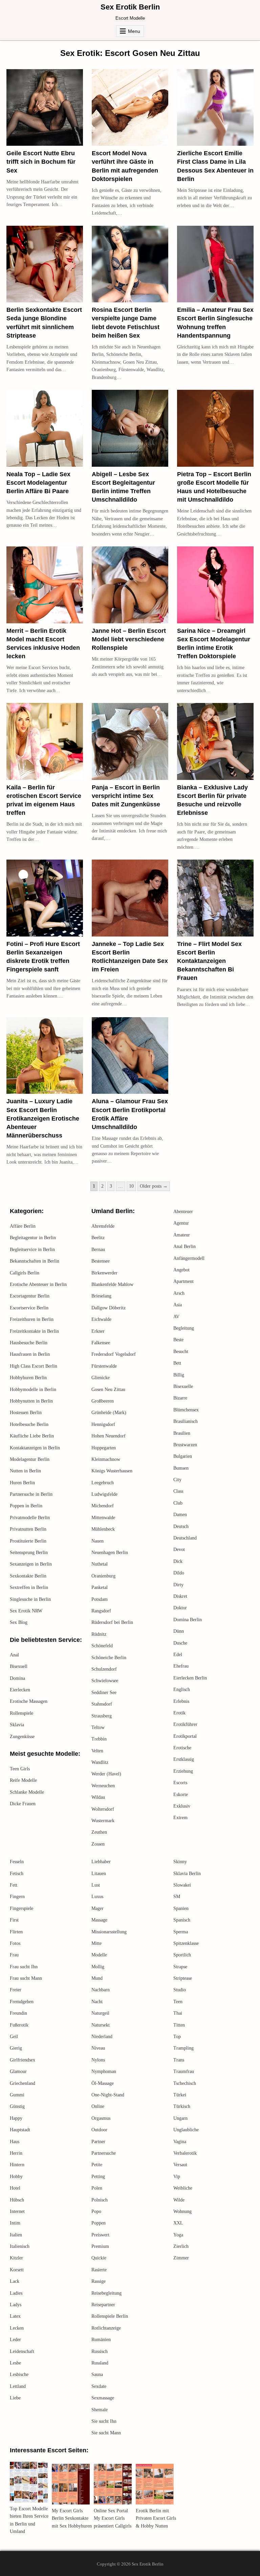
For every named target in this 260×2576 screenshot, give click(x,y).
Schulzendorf (104, 1669)
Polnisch (100, 2200)
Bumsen (181, 1468)
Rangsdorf (101, 1611)
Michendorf (103, 1506)
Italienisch (20, 2246)
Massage (99, 1920)
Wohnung (182, 2211)
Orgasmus (101, 2118)
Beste (178, 1340)
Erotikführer (185, 1724)
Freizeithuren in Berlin (32, 1319)
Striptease (183, 1978)
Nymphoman (104, 2071)
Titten (179, 2025)
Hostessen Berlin (26, 1413)
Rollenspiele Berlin (110, 2316)
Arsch (179, 1293)
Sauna (97, 2374)
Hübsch (17, 2200)
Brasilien (182, 1433)
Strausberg (102, 1716)
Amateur (182, 1235)
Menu (134, 31)
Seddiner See (104, 1693)
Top (177, 2037)
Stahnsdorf (102, 1704)
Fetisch (17, 1874)
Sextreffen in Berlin (29, 1587)
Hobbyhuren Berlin (28, 1378)
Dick (178, 1561)
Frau (14, 1955)
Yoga (178, 2235)
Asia (178, 1305)
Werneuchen (103, 1786)
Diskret (180, 1596)
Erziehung (183, 1771)
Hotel (15, 2188)
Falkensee (101, 1343)
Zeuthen (99, 1832)
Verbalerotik (185, 2153)
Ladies (16, 2293)
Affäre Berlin (23, 1226)
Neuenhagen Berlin (110, 1553)
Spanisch (182, 1920)
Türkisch (182, 2106)
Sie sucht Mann (106, 2433)
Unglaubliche (186, 2130)
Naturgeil (100, 2013)
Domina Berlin (188, 1620)
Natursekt (101, 2025)
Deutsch (181, 1526)
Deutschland (185, 1538)
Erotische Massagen (29, 1701)
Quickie (99, 2258)
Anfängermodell (189, 1258)
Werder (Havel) (106, 1774)
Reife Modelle (23, 1780)
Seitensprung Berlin (29, 1553)
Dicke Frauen (23, 1804)
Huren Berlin (22, 1483)
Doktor (180, 1608)
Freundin (18, 2013)
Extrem (180, 1818)
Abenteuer (183, 1212)
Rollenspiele (21, 1713)
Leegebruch (103, 1483)
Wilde (179, 2200)
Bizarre (180, 1398)
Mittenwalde (103, 1518)
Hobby (16, 2177)
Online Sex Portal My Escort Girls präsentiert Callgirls (113, 2518)
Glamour (18, 2071)
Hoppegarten (104, 1448)
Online (98, 2106)
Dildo (179, 1573)
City (177, 1480)
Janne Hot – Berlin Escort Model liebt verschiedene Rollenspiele (129, 639)
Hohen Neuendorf (109, 1436)
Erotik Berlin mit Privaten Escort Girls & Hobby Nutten (156, 2518)
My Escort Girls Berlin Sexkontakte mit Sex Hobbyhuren (72, 2518)
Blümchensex (186, 1410)
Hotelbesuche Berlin (29, 1424)
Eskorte (181, 1795)
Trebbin (99, 1739)
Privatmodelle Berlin (30, 1518)
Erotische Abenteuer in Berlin (38, 1284)
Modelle (99, 1955)
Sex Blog (19, 1622)
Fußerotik (19, 2025)
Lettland (18, 2386)
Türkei (180, 2095)
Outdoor (99, 2130)
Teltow (98, 1727)
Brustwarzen (185, 1445)
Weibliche (183, 2188)
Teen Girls (20, 1769)
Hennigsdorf (103, 1424)
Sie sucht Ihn (104, 2421)
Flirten (16, 1932)
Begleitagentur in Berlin (33, 1238)
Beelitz (98, 1238)
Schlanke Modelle (27, 1792)
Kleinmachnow (106, 1459)
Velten (97, 1751)
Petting (98, 2177)
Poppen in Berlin (26, 1506)
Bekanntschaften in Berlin (35, 1261)
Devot (179, 1549)
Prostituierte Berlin (28, 1541)
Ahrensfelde (103, 1226)
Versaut (180, 2165)
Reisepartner (103, 2305)
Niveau (98, 2048)
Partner (98, 2142)
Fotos (15, 1943)
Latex (15, 2316)
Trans (179, 2060)
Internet (17, 2211)
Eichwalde (101, 1319)
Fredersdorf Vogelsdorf (114, 1354)
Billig (179, 1375)
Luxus (97, 1897)
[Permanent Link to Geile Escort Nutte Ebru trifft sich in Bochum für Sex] (45, 107)
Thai (178, 2013)
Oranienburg (103, 1576)
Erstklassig (184, 1759)
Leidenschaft (22, 2351)
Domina (17, 1678)
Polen (97, 2188)
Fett (14, 1885)
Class (178, 1491)
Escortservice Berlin (29, 1308)
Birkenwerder (104, 1273)
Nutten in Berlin (25, 1471)
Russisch (100, 2351)
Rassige (99, 2281)
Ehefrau (181, 1666)
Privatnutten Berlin (28, 1529)
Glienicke (101, 1378)
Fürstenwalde (104, 1366)
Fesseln (17, 1862)
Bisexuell (19, 1666)
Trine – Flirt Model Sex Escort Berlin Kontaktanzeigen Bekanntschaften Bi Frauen (209, 961)
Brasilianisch (186, 1421)
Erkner (98, 1331)
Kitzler (16, 2258)
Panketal (100, 1587)
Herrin (16, 2153)
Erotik (179, 1713)
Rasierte (99, 2270)
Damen (180, 1515)
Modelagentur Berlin (30, 1459)
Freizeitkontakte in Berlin (34, 1331)
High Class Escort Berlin (34, 1366)
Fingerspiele (21, 1908)
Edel (178, 1655)
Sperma (181, 1932)
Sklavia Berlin (187, 1874)
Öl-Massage (103, 2083)
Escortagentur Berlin (30, 1296)
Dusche (180, 1643)
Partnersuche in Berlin (31, 1494)
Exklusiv (182, 1806)
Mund (97, 1978)
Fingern (17, 1897)
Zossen (98, 1844)
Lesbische (19, 2374)
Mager (97, 1908)
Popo (96, 2211)
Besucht (181, 1352)
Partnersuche (104, 2153)
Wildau (98, 1797)
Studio (180, 1990)
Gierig (16, 2048)
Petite (97, 2165)
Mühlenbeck (103, 1529)
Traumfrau (184, 2071)
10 (131, 1186)
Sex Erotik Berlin (130, 7)
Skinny (180, 1862)
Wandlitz (100, 1762)
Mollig (98, 1967)
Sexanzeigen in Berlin (31, 1564)
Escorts (180, 1783)
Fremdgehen (22, 2002)
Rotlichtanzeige (106, 2328)
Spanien (181, 1908)
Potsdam (100, 1599)
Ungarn (180, 2118)
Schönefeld (102, 1646)
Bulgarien (183, 1456)
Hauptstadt (20, 2130)
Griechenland (23, 2083)
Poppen (99, 2223)
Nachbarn (101, 1990)
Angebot (181, 1270)
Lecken (17, 2328)
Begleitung (184, 1328)
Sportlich (182, 1955)
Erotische (182, 1748)
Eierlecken (20, 1690)
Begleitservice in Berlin (32, 1250)
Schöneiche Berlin (109, 1658)
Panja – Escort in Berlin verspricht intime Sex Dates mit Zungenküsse (126, 796)
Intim (15, 2223)
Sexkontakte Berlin (28, 1576)
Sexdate (99, 2386)
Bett (177, 1363)
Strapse (180, 1967)
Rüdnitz (99, 1634)
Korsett (17, 2270)
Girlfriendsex (23, 2060)
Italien (16, 2235)
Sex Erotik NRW (26, 1611)
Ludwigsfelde (104, 1494)
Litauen (99, 1874)
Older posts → (154, 1186)
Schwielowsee (105, 1681)
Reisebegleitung (106, 2293)
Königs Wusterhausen (112, 1471)
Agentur (181, 1223)
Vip (177, 2177)
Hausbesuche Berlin (29, 1343)
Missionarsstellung (109, 1932)
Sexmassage (103, 2398)
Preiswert (100, 2235)
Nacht (97, 2002)
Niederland (102, 2037)
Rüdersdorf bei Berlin (112, 1622)
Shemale (100, 2410)
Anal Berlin (185, 1246)
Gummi (17, 2095)
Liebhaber (101, 1862)
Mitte (96, 1943)
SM (177, 1897)
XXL (178, 2223)
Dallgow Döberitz (109, 1308)
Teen (178, 2002)
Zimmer (181, 2258)
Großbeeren (103, 1401)
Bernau (98, 1250)
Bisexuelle (183, 1386)
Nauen (97, 1541)
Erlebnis (181, 1701)
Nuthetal (100, 1564)
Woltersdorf (103, 1809)
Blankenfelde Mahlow (112, 1284)
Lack (15, 2281)
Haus (15, 2142)
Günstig (17, 2106)
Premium (100, 2246)
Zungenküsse (22, 1737)
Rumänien (101, 2340)
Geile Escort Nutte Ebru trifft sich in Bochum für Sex (41, 162)
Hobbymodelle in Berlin (33, 1390)
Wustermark (103, 1821)
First (14, 1920)
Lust (96, 1885)
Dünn (179, 1631)
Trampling (183, 2048)
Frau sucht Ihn (24, 1967)
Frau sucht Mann (26, 1978)
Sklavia (17, 1725)
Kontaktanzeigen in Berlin (35, 1448)
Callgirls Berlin (25, 1273)
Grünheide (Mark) (109, 1413)
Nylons (98, 2060)
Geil (14, 2037)
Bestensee (101, 1261)
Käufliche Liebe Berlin (32, 1436)
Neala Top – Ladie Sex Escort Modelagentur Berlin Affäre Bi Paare (38, 483)
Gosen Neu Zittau (108, 1390)
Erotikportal (185, 1736)
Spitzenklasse (186, 1943)
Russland (100, 2363)
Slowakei (182, 1885)
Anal (14, 1655)
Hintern (17, 2165)
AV (176, 1317)
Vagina (180, 2142)
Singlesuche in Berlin (30, 1599)
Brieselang (101, 1296)
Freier (16, 1990)
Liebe (15, 2398)
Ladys (16, 2305)
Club (178, 1503)
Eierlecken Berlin (190, 1678)
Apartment (183, 1281)
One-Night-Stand (108, 2095)
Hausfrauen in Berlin (30, 1354)
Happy (16, 2118)
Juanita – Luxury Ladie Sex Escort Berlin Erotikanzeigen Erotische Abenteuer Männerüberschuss (43, 1118)
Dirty (178, 1585)
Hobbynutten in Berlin (31, 1401)
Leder (15, 2340)
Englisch (182, 1689)
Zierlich (181, 2246)
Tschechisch (185, 2083)
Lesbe (15, 2363)
